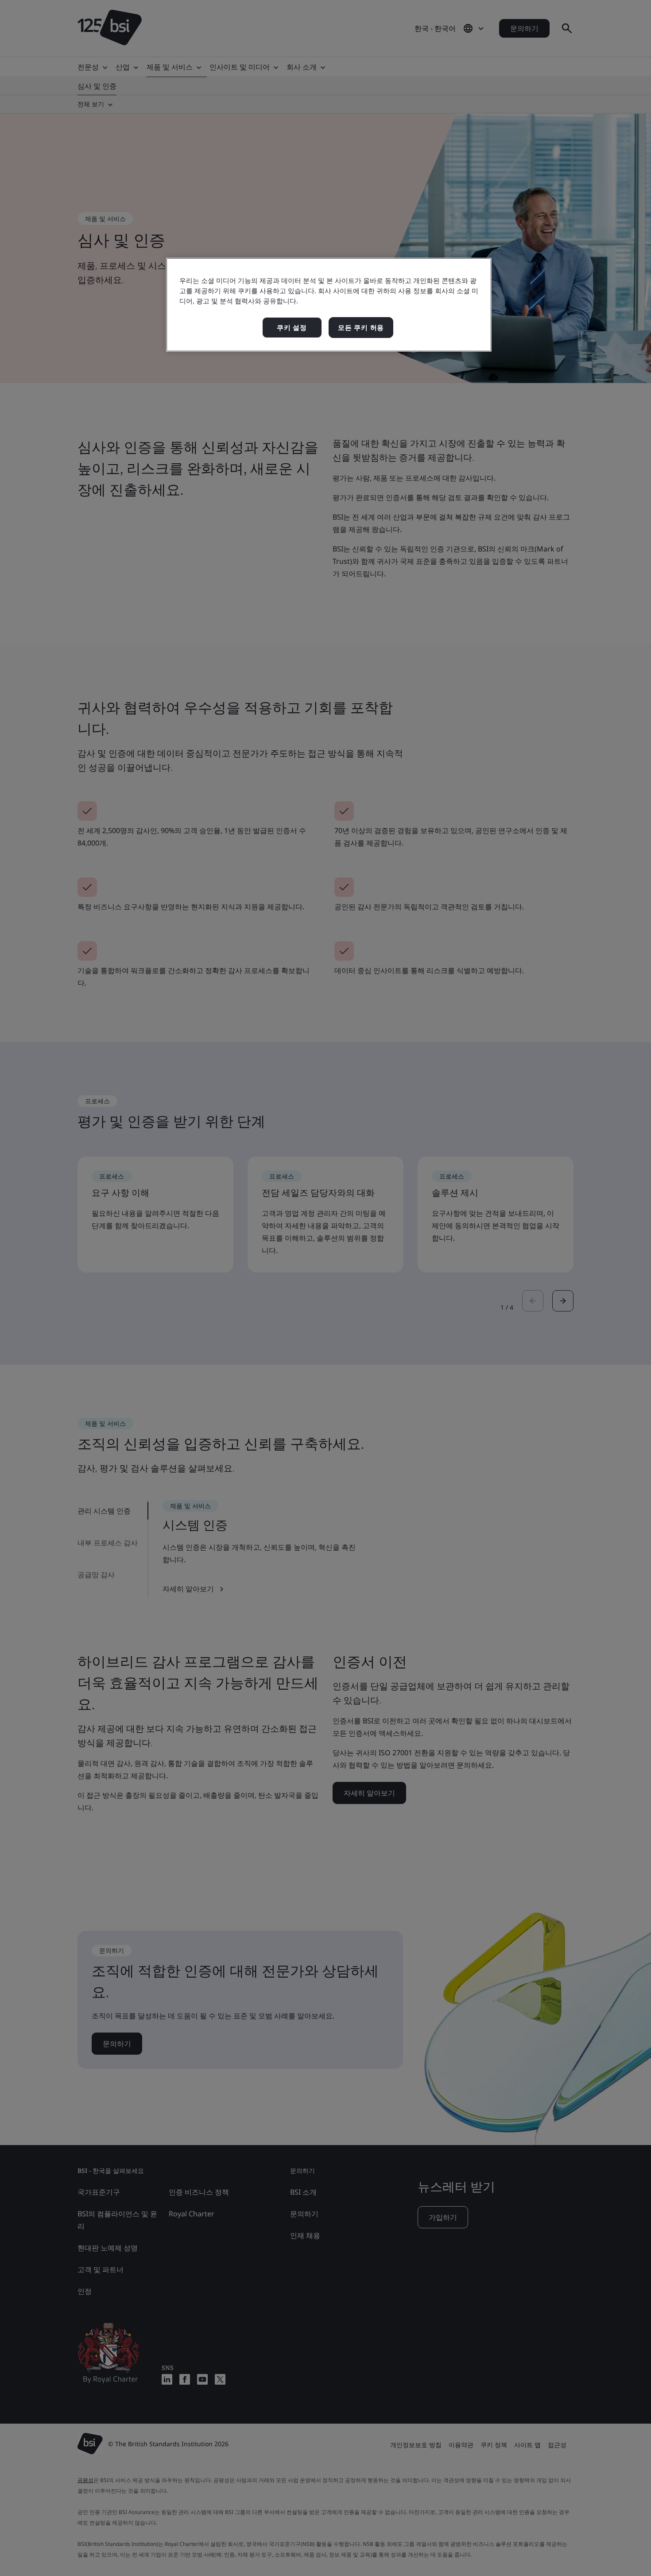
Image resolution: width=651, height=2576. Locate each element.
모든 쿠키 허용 (361, 328)
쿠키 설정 (292, 328)
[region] (329, 305)
